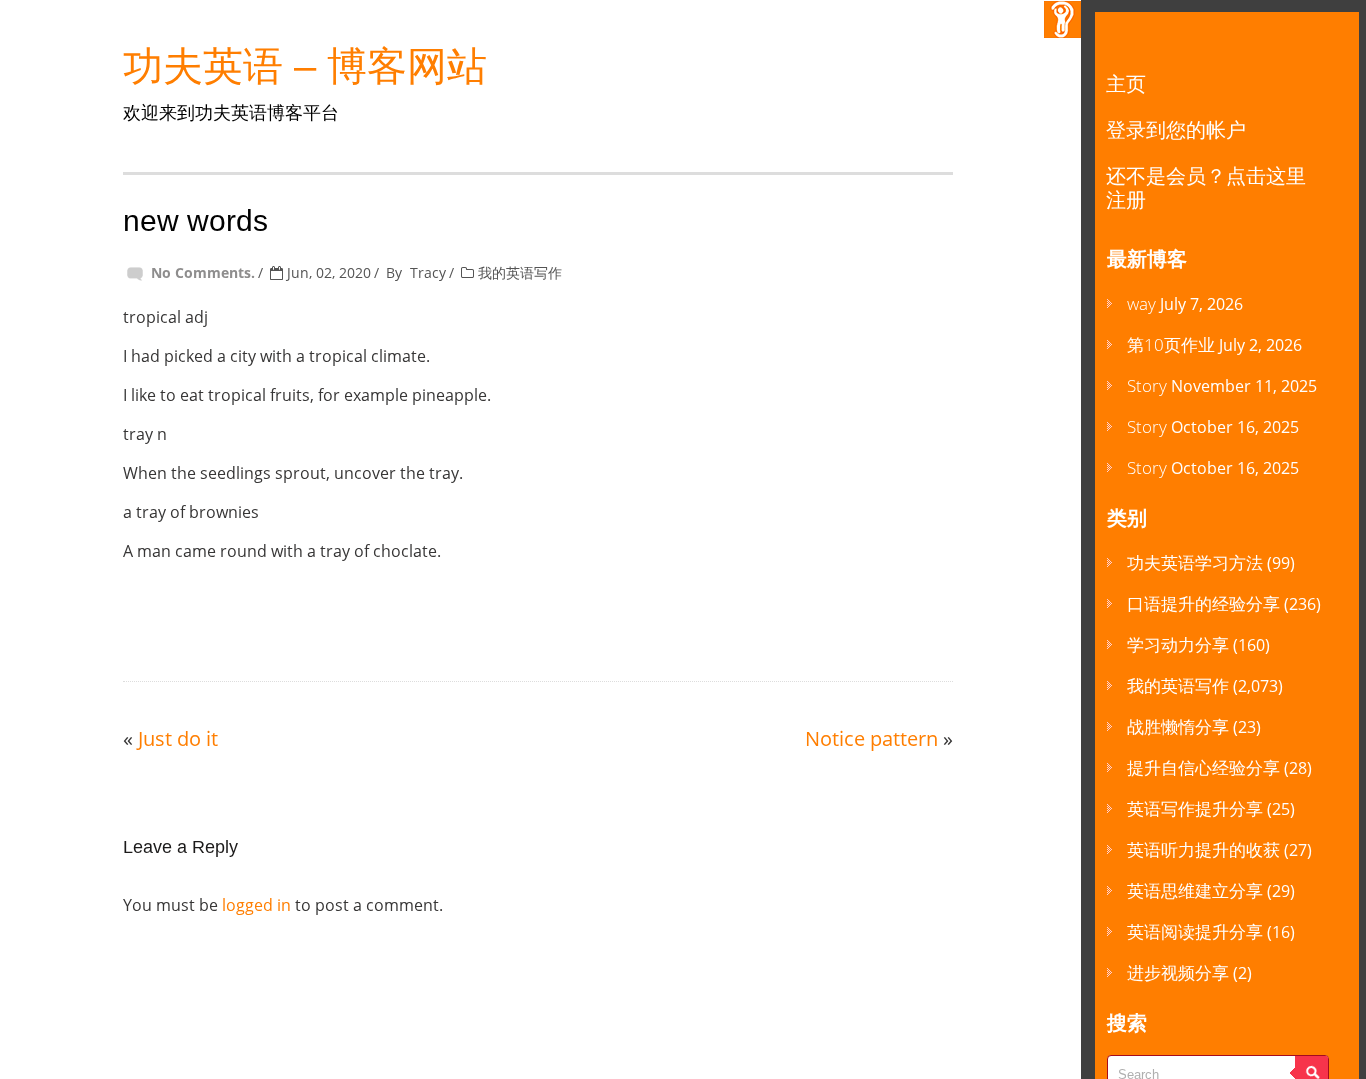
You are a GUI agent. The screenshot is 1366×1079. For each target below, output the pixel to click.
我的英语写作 (520, 272)
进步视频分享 (1178, 972)
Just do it (178, 738)
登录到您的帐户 (1176, 129)
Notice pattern (871, 738)
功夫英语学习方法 (1195, 562)
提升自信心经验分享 (1203, 767)
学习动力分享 (1178, 644)
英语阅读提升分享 (1195, 931)
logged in (256, 905)
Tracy (428, 272)
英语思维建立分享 (1195, 890)
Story (1147, 385)
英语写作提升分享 (1195, 808)
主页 (1126, 83)
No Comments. (203, 272)
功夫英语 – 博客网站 (305, 66)
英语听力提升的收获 (1203, 849)
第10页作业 (1171, 344)
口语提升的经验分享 (1203, 603)
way (1141, 303)
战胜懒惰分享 (1178, 726)
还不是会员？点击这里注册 (1206, 187)
